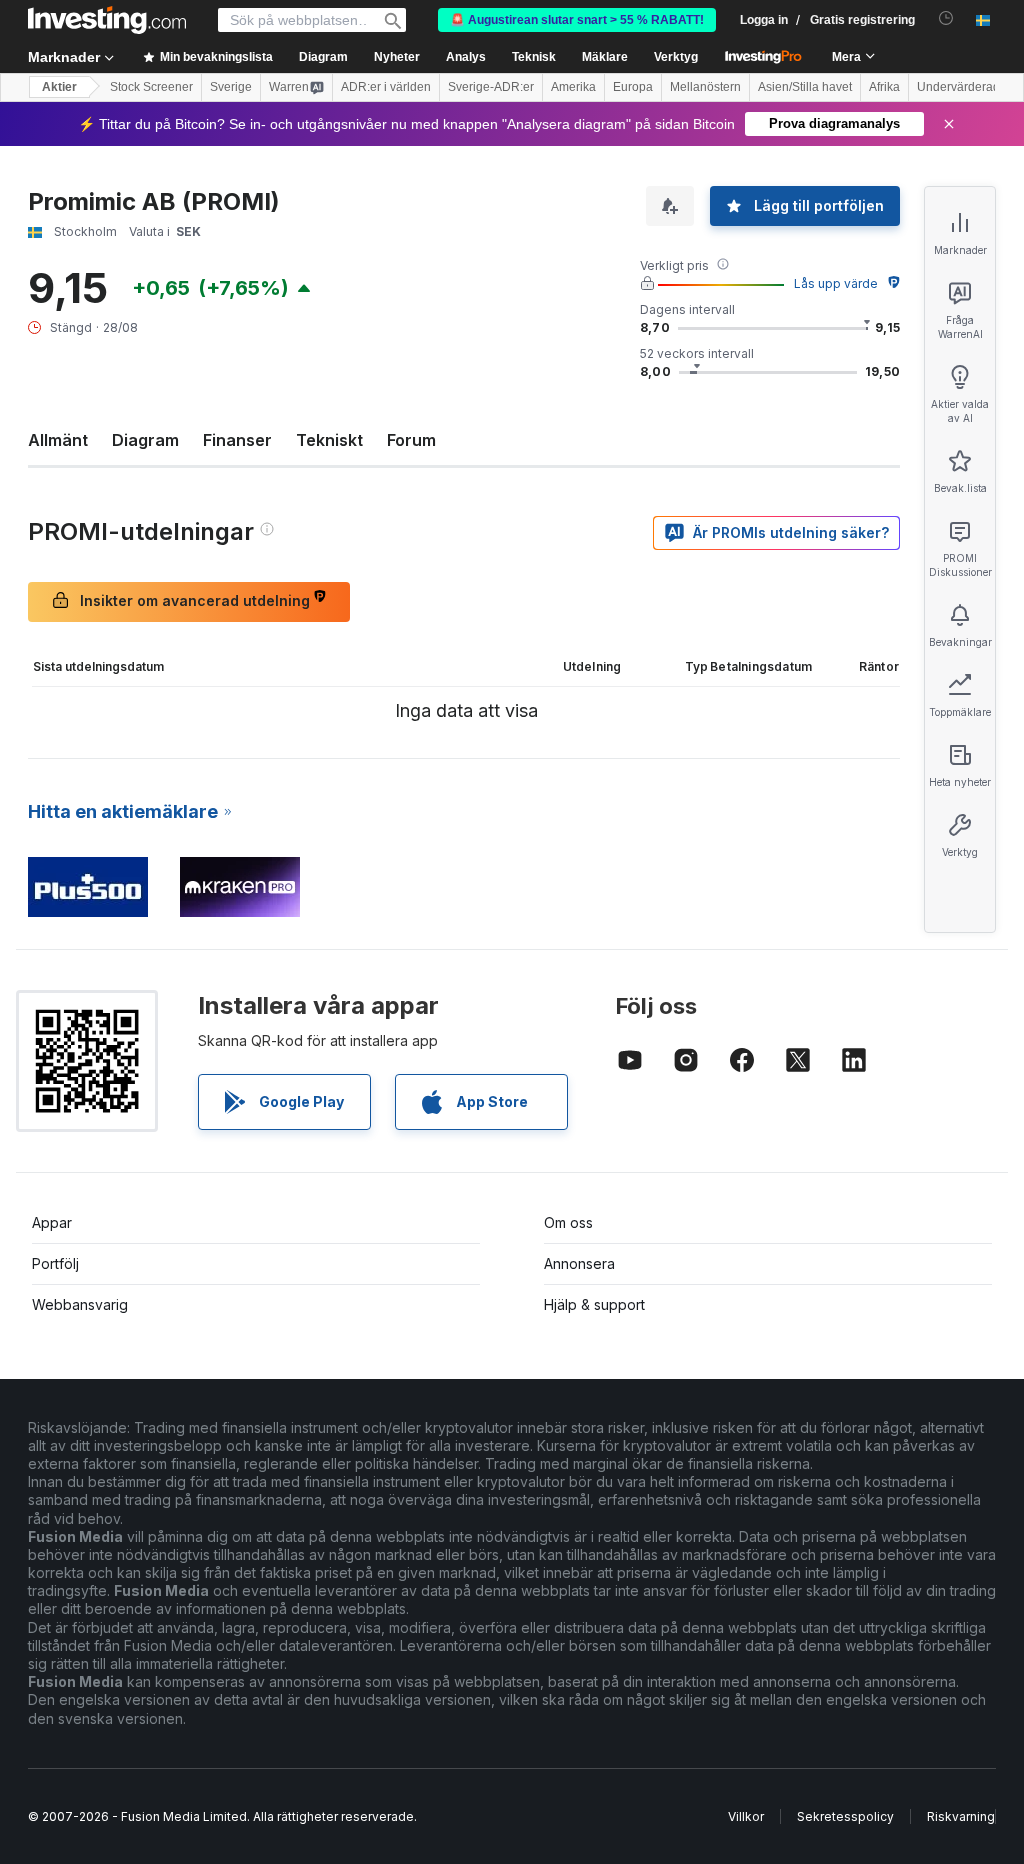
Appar (52, 1222)
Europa (633, 87)
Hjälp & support (594, 1304)
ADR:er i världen (386, 87)
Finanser (237, 440)
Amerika (573, 87)
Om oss (568, 1222)
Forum (411, 440)
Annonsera (579, 1263)
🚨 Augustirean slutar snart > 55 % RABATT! (577, 20)
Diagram (145, 440)
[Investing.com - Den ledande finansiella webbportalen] (107, 20)
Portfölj (55, 1263)
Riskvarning (961, 1816)
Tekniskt (329, 440)
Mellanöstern (705, 87)
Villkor (746, 1816)
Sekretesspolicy (845, 1816)
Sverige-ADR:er (491, 87)
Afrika (884, 87)
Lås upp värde (836, 283)
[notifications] (946, 18)
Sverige (231, 87)
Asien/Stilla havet (805, 87)
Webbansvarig (80, 1304)
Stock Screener (151, 87)
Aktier (59, 87)
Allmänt (58, 440)
